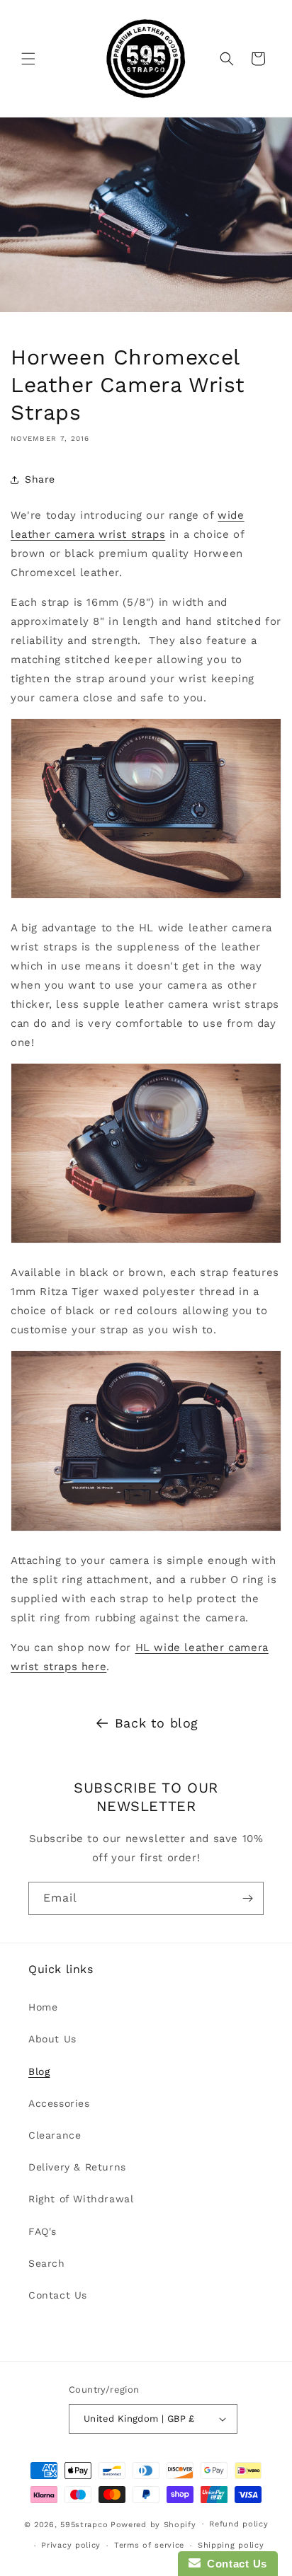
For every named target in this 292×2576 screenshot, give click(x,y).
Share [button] (40, 479)
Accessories (59, 2103)
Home (43, 2007)
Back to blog (157, 1723)
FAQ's (43, 2231)
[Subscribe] (247, 1898)
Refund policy (238, 2524)
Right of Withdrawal (81, 2199)
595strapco (84, 2524)
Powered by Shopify (153, 2524)
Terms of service (149, 2545)
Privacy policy (71, 2545)
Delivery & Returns (77, 2167)
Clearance (55, 2135)
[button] (28, 59)
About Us (52, 2039)
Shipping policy (231, 2545)
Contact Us (58, 2295)
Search (47, 2263)
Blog (39, 2071)
